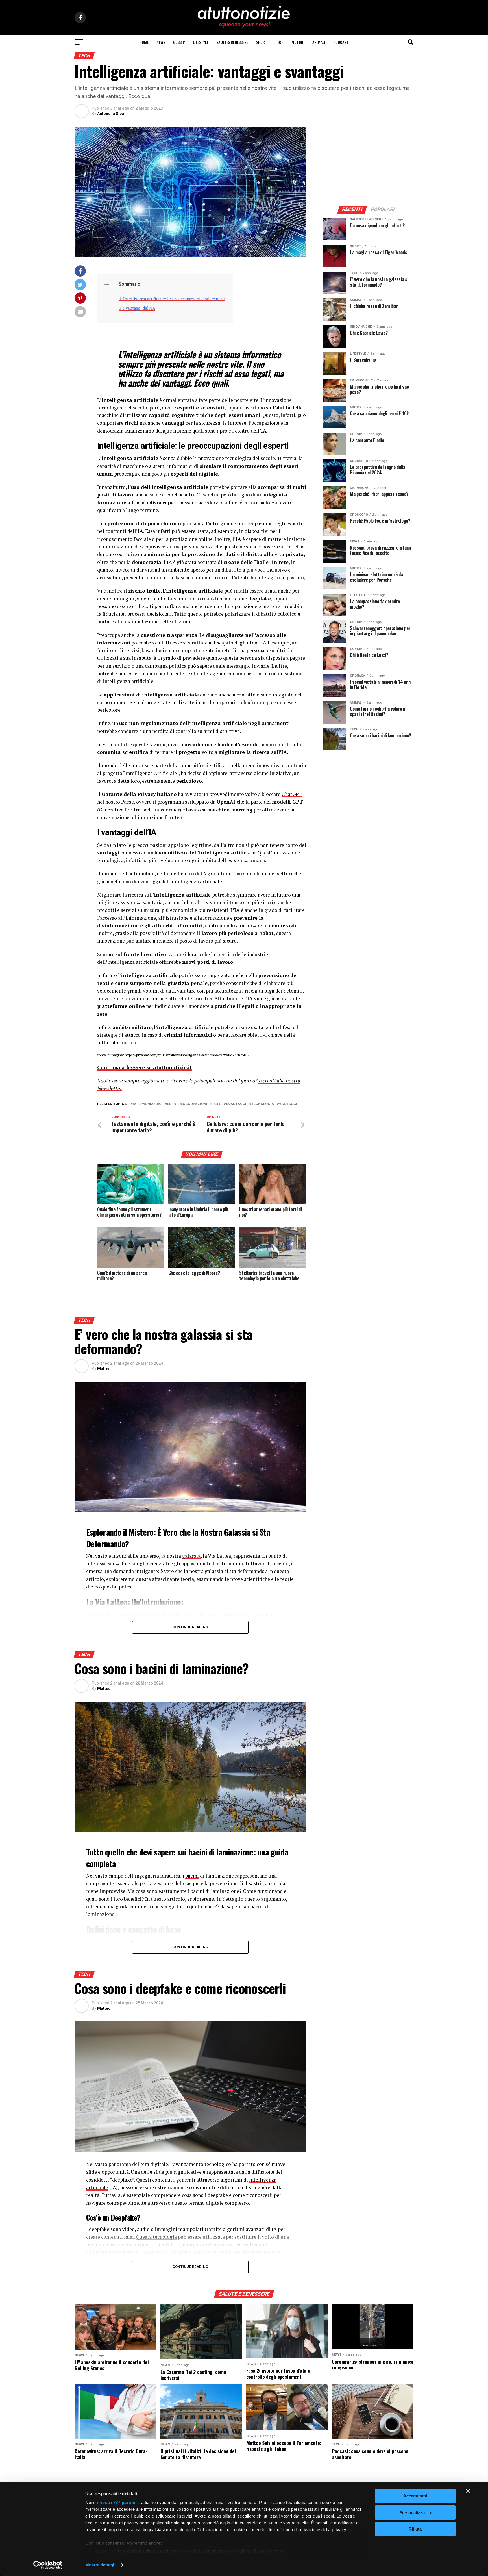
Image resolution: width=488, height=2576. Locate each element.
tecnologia (263, 1104)
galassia (191, 1556)
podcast (341, 42)
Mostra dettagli (100, 2565)
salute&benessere (232, 42)
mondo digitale (156, 1104)
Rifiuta (415, 2529)
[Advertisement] (368, 162)
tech (279, 42)
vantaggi (288, 1104)
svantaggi (236, 1104)
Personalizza (412, 2513)
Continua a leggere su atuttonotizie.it (145, 1067)
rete (217, 1104)
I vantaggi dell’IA (139, 308)
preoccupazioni (192, 1104)
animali (319, 42)
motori (298, 42)
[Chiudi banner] (468, 2491)
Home (144, 42)
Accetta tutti (415, 2496)
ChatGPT (292, 794)
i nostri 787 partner (117, 2502)
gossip (179, 42)
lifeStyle (201, 42)
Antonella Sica (111, 114)
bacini (192, 1876)
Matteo (104, 1369)
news (161, 42)
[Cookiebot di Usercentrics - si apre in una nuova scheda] (48, 2565)
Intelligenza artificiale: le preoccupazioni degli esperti (174, 299)
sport (262, 42)
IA (135, 1104)
